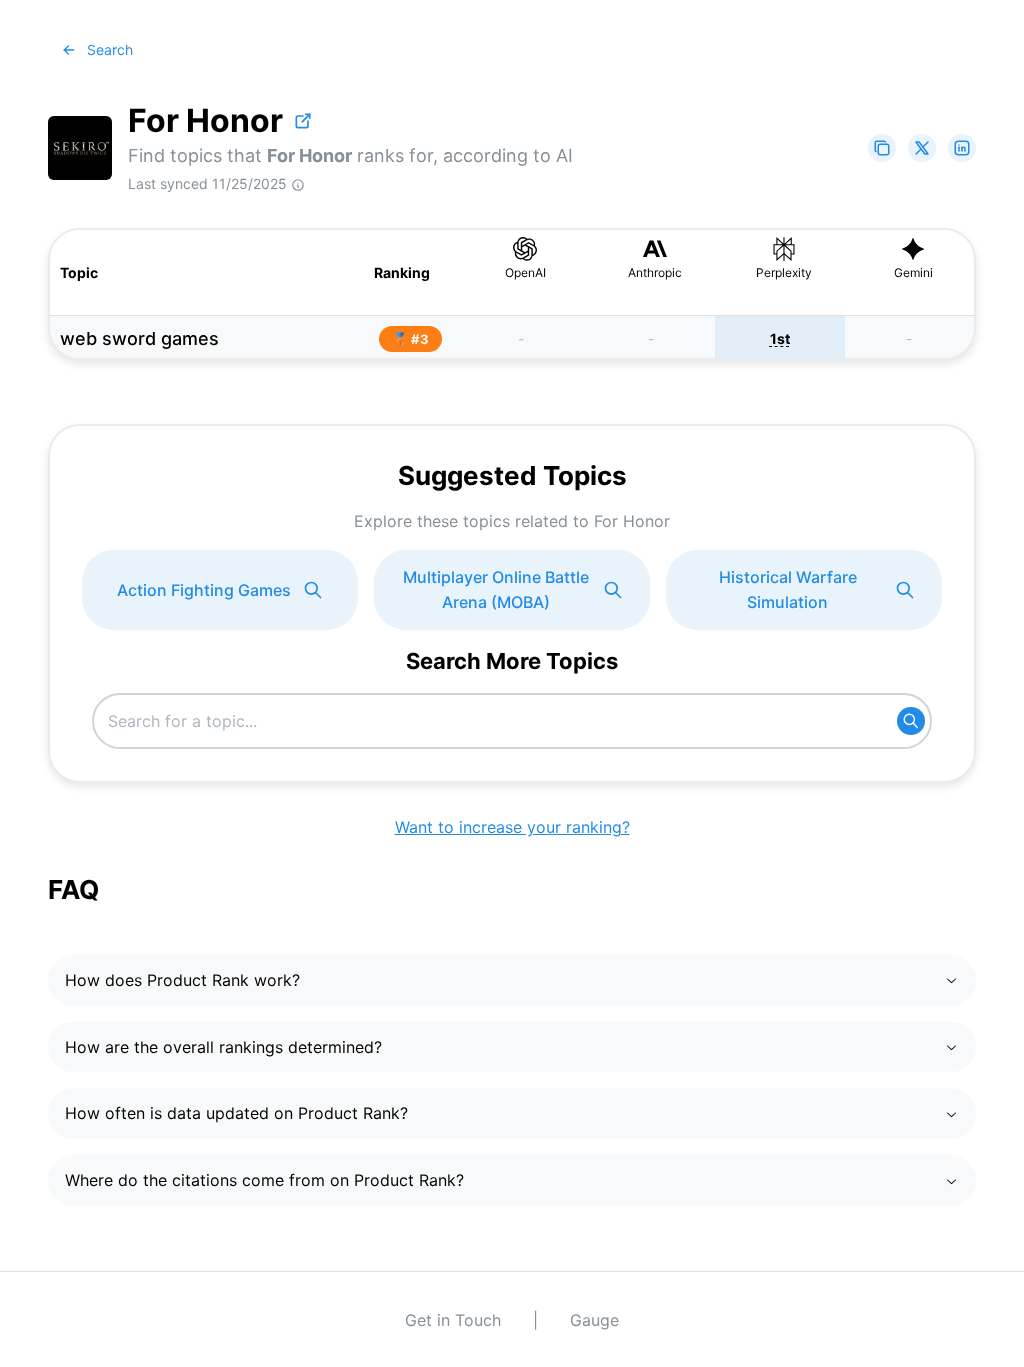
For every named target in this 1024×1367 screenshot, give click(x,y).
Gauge (594, 1320)
